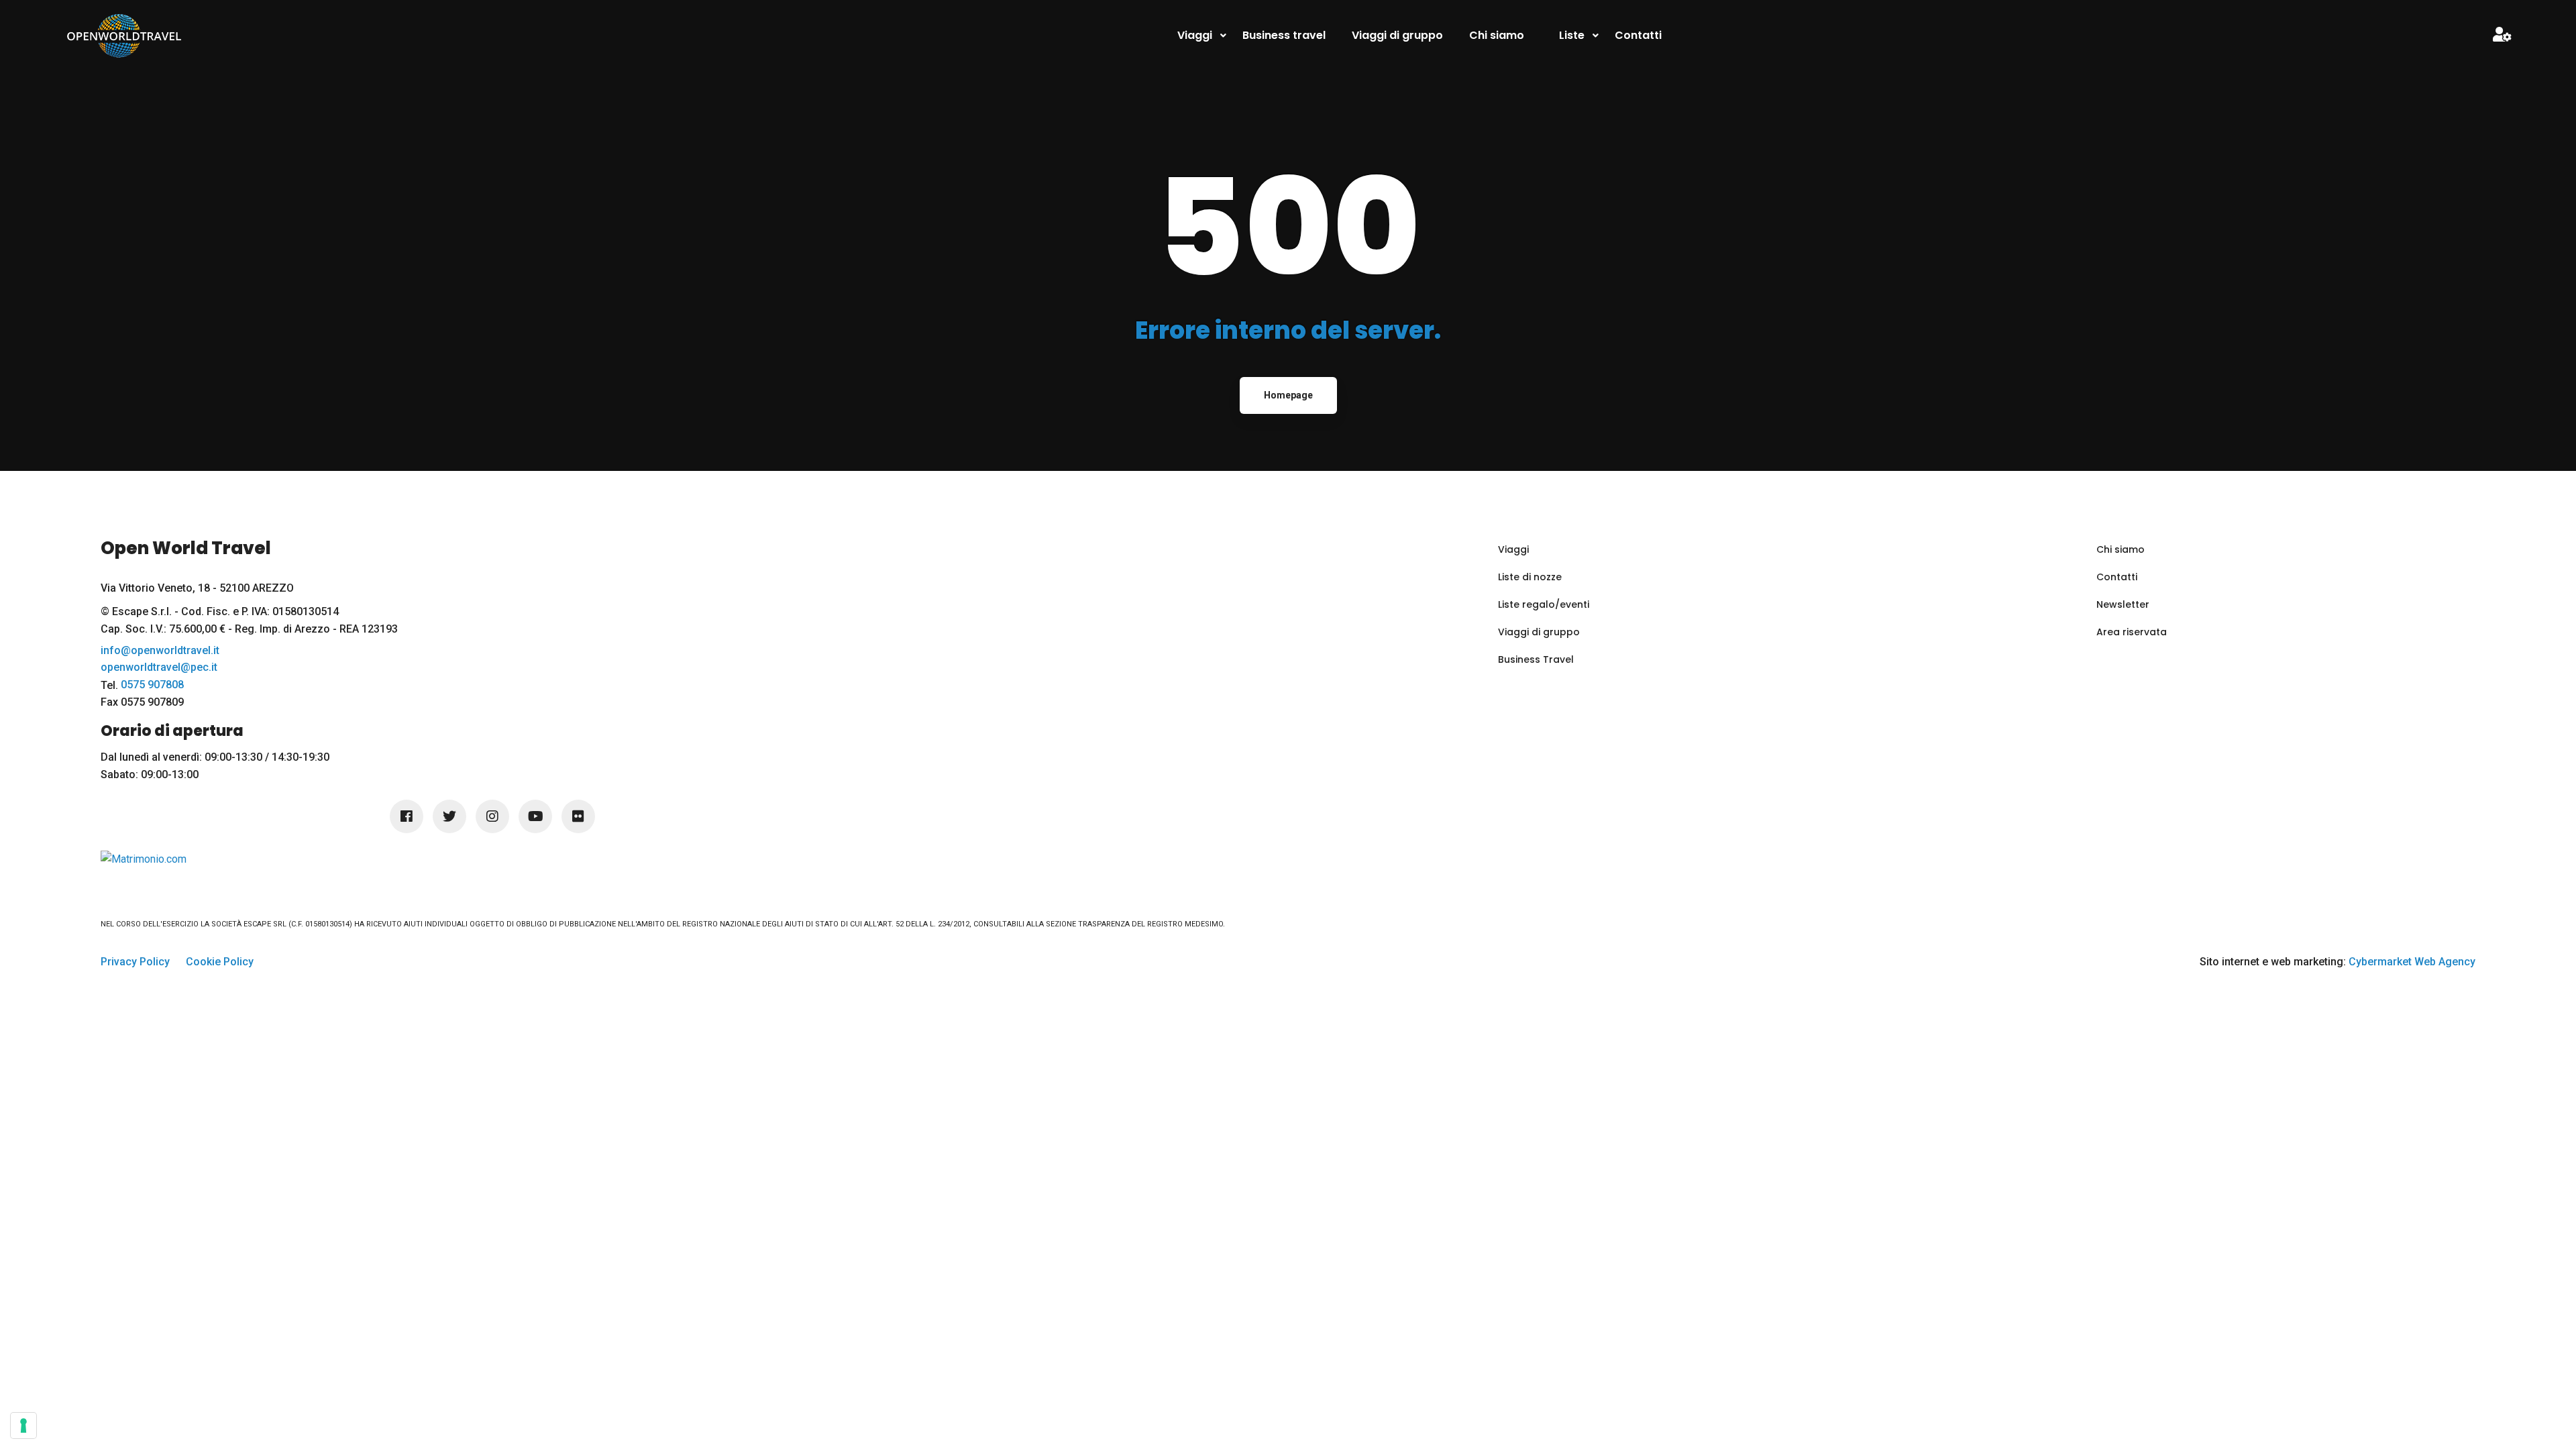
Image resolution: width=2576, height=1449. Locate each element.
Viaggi (1513, 549)
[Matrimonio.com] (144, 858)
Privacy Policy (135, 962)
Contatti (2117, 577)
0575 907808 (152, 685)
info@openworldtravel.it (160, 651)
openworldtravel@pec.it (159, 667)
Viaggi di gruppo (1539, 632)
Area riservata (2132, 632)
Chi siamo (2121, 549)
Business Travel (1536, 659)
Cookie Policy (220, 962)
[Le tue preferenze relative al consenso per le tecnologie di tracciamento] (23, 1426)
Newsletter (2123, 604)
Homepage (1288, 395)
